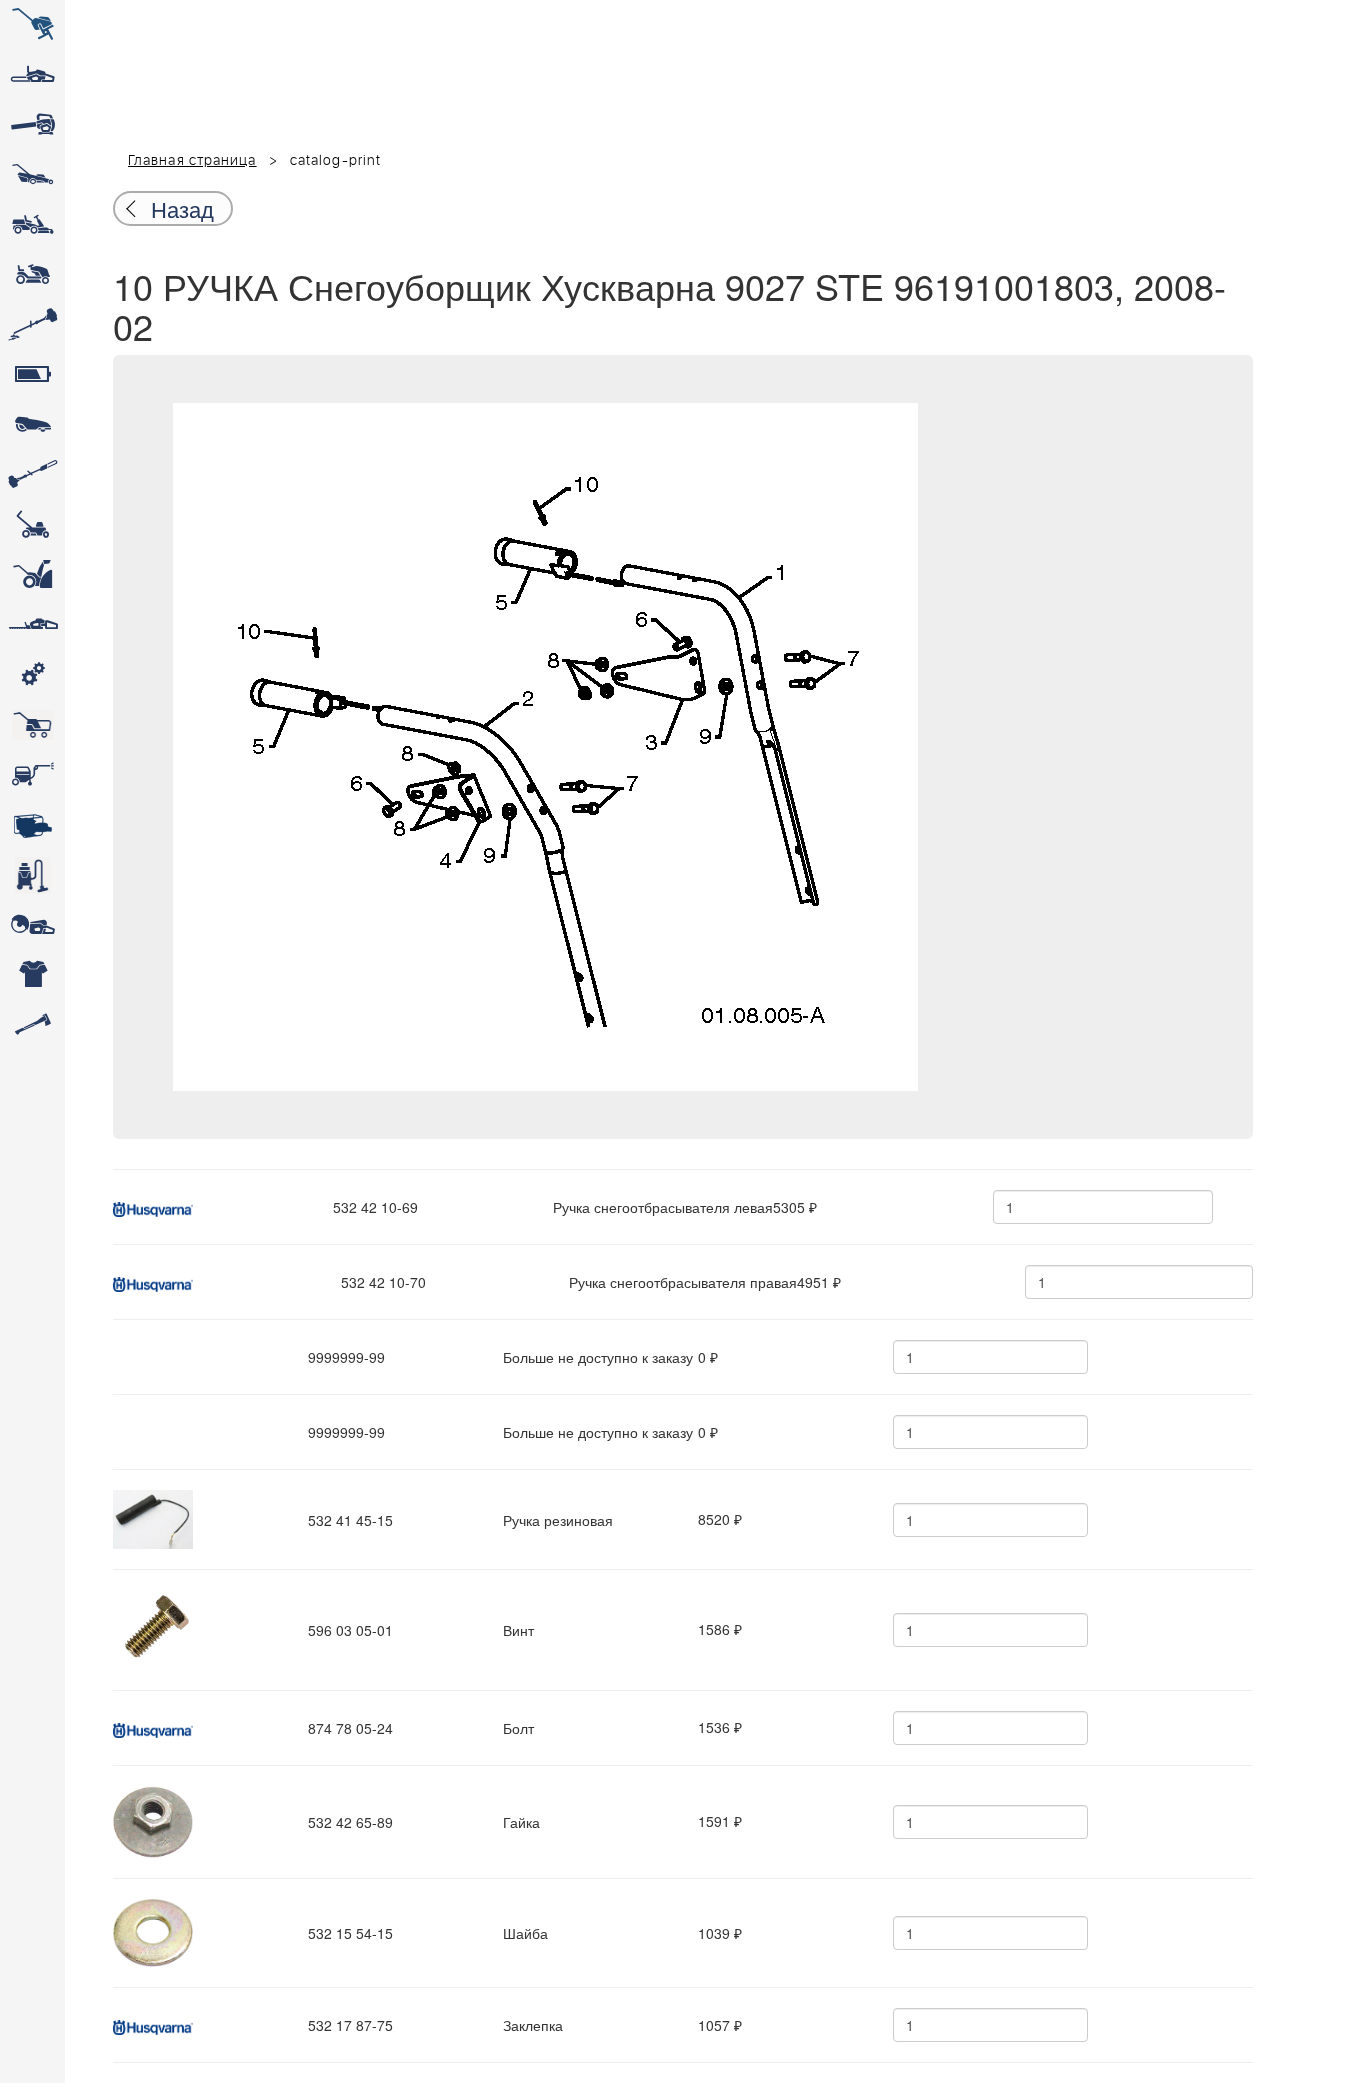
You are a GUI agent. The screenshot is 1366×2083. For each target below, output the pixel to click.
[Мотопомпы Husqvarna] (32, 825)
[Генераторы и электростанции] (32, 725)
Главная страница (192, 161)
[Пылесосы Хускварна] (32, 875)
